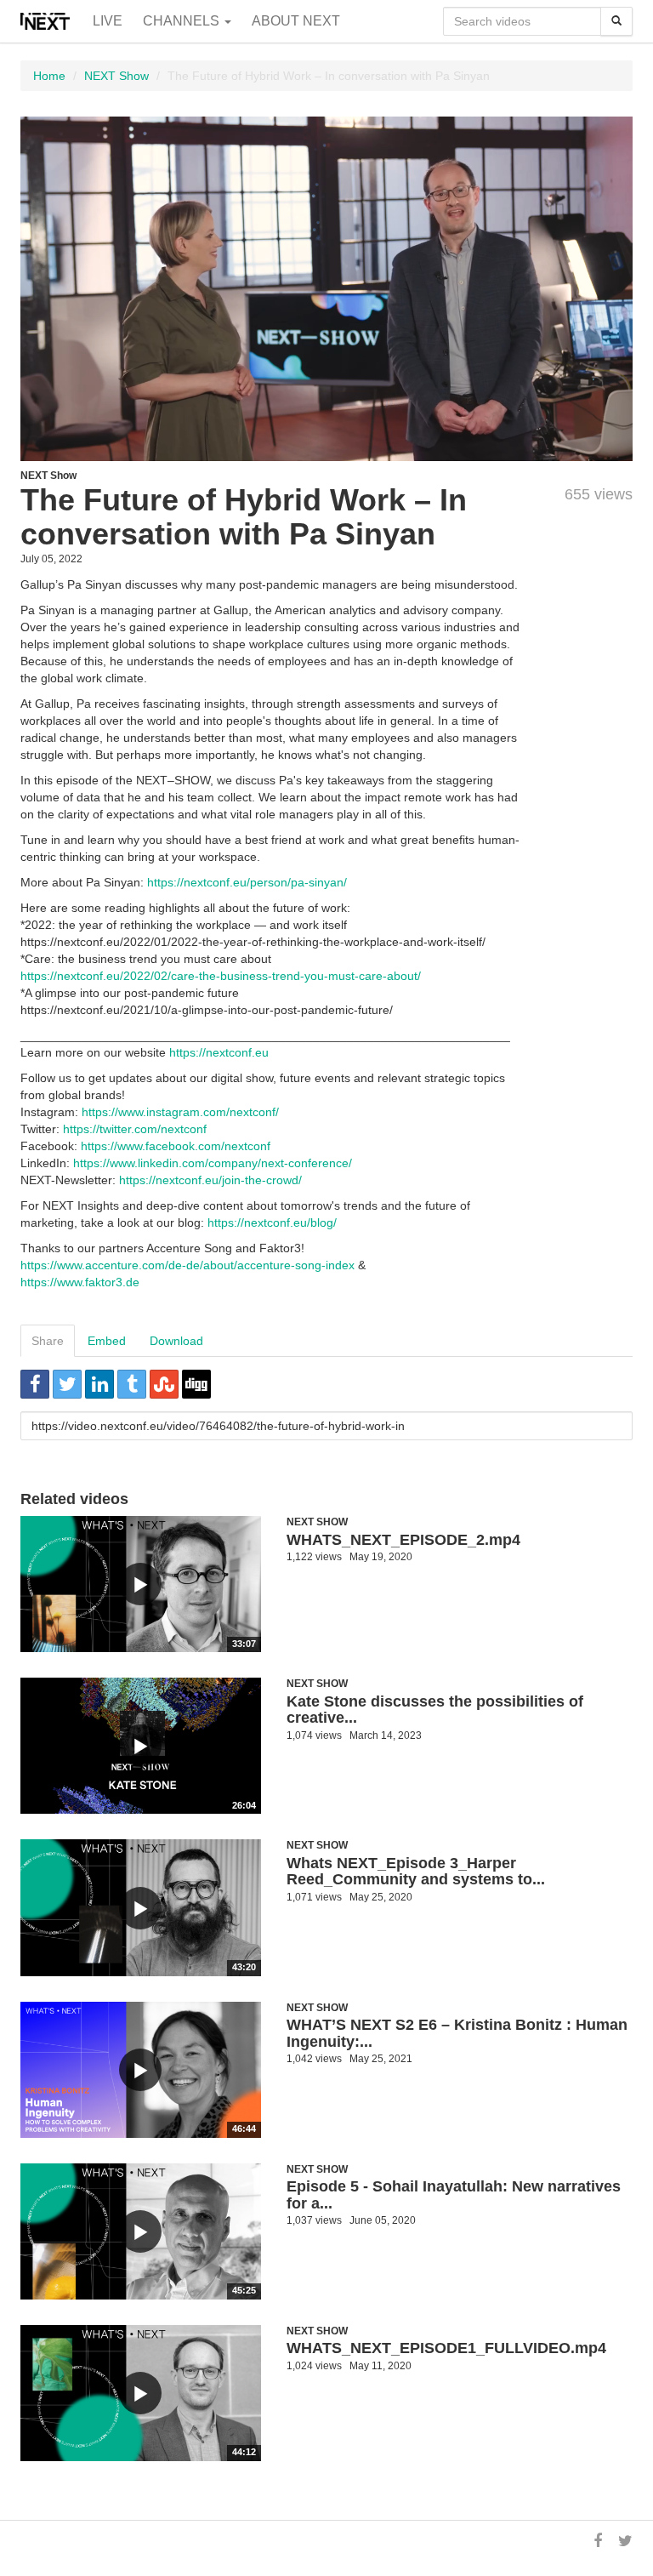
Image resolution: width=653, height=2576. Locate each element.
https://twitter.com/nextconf (135, 1129)
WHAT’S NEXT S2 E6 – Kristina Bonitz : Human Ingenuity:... (457, 2033)
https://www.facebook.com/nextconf (176, 1146)
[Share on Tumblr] (132, 1384)
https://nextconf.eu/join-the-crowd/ (210, 1180)
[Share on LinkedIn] (99, 1384)
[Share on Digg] (196, 1384)
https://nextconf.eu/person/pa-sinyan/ (247, 882)
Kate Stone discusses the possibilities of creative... (435, 1710)
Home (49, 76)
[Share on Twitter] (67, 1384)
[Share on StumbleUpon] (164, 1384)
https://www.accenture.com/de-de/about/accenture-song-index (187, 1265)
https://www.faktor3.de (80, 1282)
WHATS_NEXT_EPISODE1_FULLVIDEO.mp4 (446, 2348)
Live (108, 21)
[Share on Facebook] (35, 1384)
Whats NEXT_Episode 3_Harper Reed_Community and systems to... (416, 1872)
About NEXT (296, 21)
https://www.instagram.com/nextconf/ (180, 1112)
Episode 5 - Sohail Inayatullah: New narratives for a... (454, 2195)
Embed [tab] (107, 1341)
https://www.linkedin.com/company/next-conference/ (213, 1163)
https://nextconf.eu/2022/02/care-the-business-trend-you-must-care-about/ (221, 976)
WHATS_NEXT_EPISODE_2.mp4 (403, 1540)
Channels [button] (183, 21)
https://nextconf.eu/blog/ (272, 1222)
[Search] (616, 21)
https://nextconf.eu (219, 1052)
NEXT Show (116, 76)
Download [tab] (176, 1341)
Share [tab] (48, 1341)
